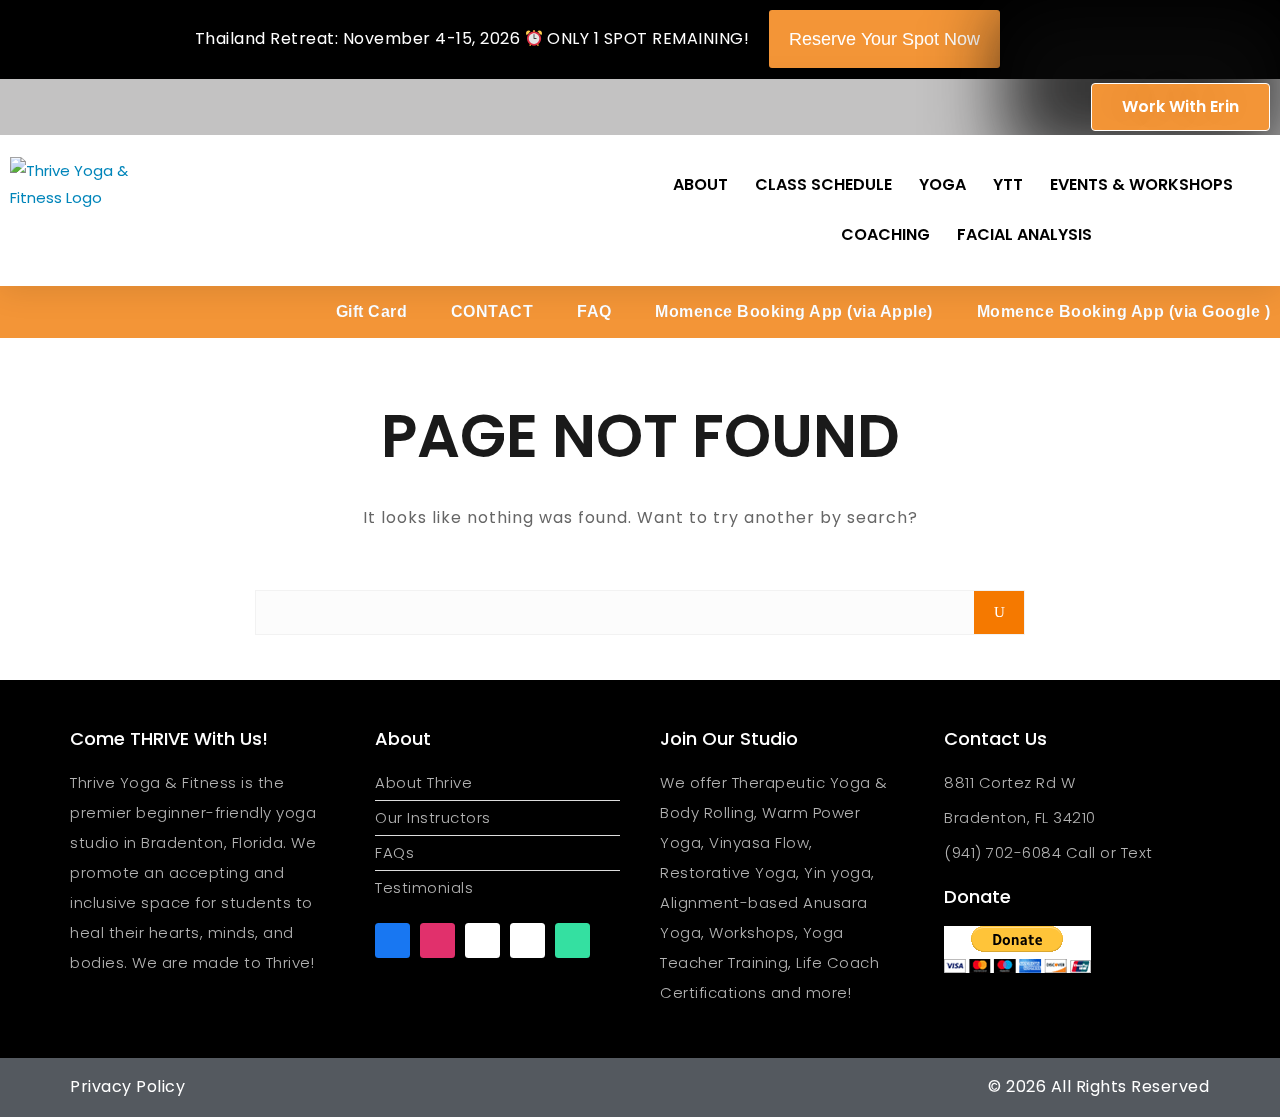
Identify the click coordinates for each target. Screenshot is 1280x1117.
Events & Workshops (1141, 184)
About (700, 184)
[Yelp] (527, 940)
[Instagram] (437, 940)
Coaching (885, 234)
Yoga (942, 184)
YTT (1008, 184)
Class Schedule (823, 184)
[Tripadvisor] (572, 940)
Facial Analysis (1024, 234)
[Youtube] (482, 940)
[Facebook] (392, 940)
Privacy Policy (127, 1086)
